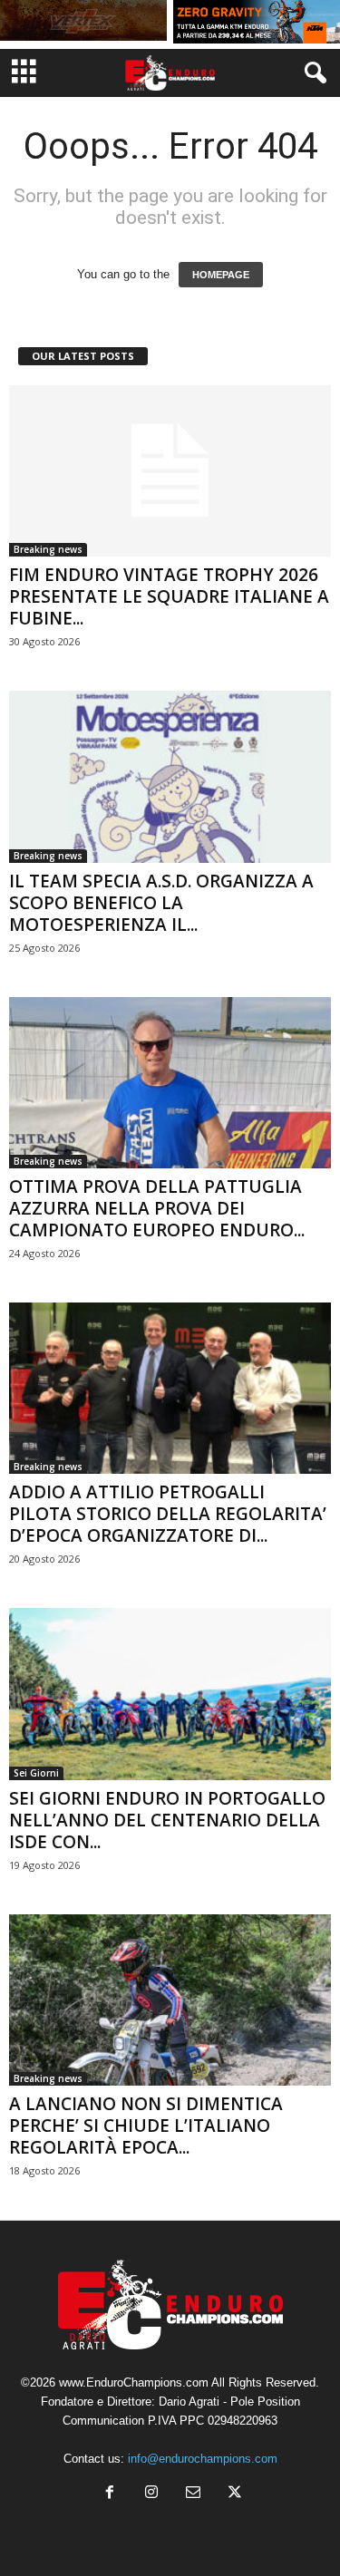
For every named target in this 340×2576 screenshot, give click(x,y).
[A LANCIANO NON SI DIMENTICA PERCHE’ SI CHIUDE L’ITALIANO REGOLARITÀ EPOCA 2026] (170, 2000)
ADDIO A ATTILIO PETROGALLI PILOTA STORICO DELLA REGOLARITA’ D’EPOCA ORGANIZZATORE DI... (168, 1514)
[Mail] (193, 2494)
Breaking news (48, 549)
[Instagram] (151, 2494)
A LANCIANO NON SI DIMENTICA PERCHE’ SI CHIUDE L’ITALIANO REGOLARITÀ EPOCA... (146, 2126)
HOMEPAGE (221, 275)
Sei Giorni (36, 1773)
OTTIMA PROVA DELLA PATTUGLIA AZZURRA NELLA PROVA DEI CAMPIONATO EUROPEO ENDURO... (157, 1208)
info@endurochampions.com (203, 2459)
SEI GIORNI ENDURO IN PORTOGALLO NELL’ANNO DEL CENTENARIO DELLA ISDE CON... (167, 1820)
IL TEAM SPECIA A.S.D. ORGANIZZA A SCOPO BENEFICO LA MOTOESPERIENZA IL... (161, 903)
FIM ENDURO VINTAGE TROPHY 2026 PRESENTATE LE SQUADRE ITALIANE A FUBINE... (169, 596)
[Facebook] (110, 2494)
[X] (233, 2494)
